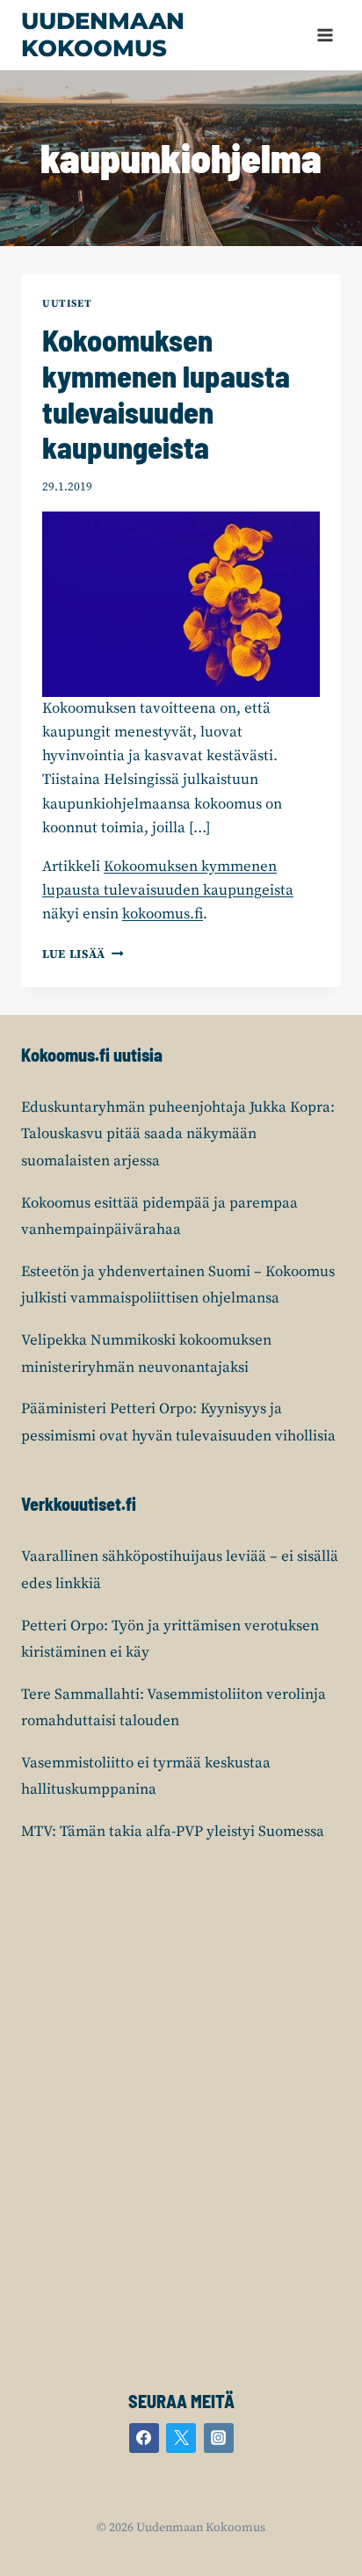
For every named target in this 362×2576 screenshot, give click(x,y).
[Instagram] (219, 2438)
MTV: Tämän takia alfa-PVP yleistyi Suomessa (173, 1832)
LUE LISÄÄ (83, 955)
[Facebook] (144, 2438)
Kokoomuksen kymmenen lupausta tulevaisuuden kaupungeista (166, 393)
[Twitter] (181, 2438)
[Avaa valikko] (325, 35)
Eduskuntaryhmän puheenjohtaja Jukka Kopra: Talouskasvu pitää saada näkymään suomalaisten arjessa (178, 1134)
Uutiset (67, 304)
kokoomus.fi (163, 914)
